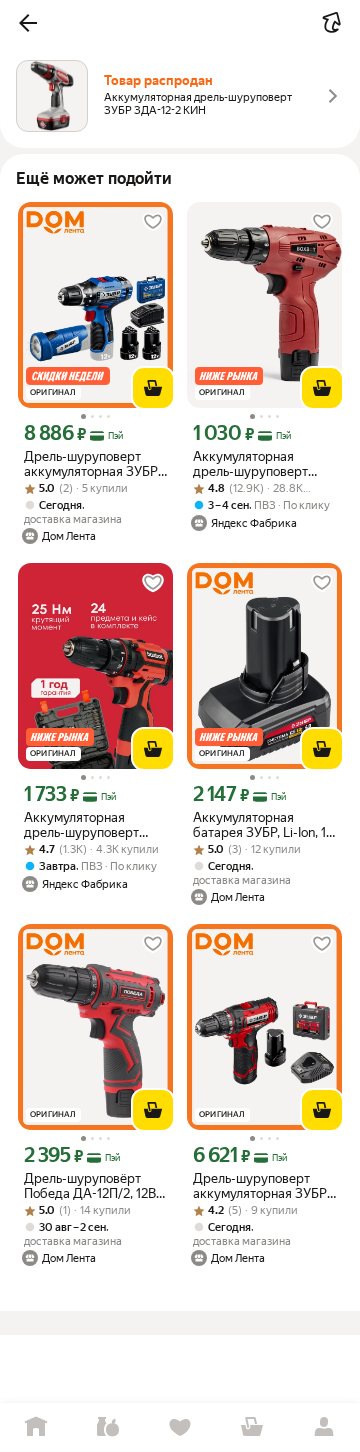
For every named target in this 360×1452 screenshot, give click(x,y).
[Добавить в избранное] (153, 222)
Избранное (180, 1427)
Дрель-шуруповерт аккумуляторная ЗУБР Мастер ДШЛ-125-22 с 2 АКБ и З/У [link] (264, 1186)
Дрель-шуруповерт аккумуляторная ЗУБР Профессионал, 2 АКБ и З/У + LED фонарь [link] (95, 464)
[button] (28, 23)
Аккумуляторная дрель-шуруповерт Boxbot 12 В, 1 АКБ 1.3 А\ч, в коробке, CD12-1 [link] (260, 464)
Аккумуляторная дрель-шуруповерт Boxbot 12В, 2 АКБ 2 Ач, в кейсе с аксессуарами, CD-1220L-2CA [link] (92, 825)
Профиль (324, 1427)
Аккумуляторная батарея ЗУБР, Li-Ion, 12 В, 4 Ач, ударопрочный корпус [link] (263, 825)
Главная (36, 1427)
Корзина (252, 1427)
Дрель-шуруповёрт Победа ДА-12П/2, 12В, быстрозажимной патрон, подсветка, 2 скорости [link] (91, 1186)
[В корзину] (153, 388)
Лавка (108, 1427)
